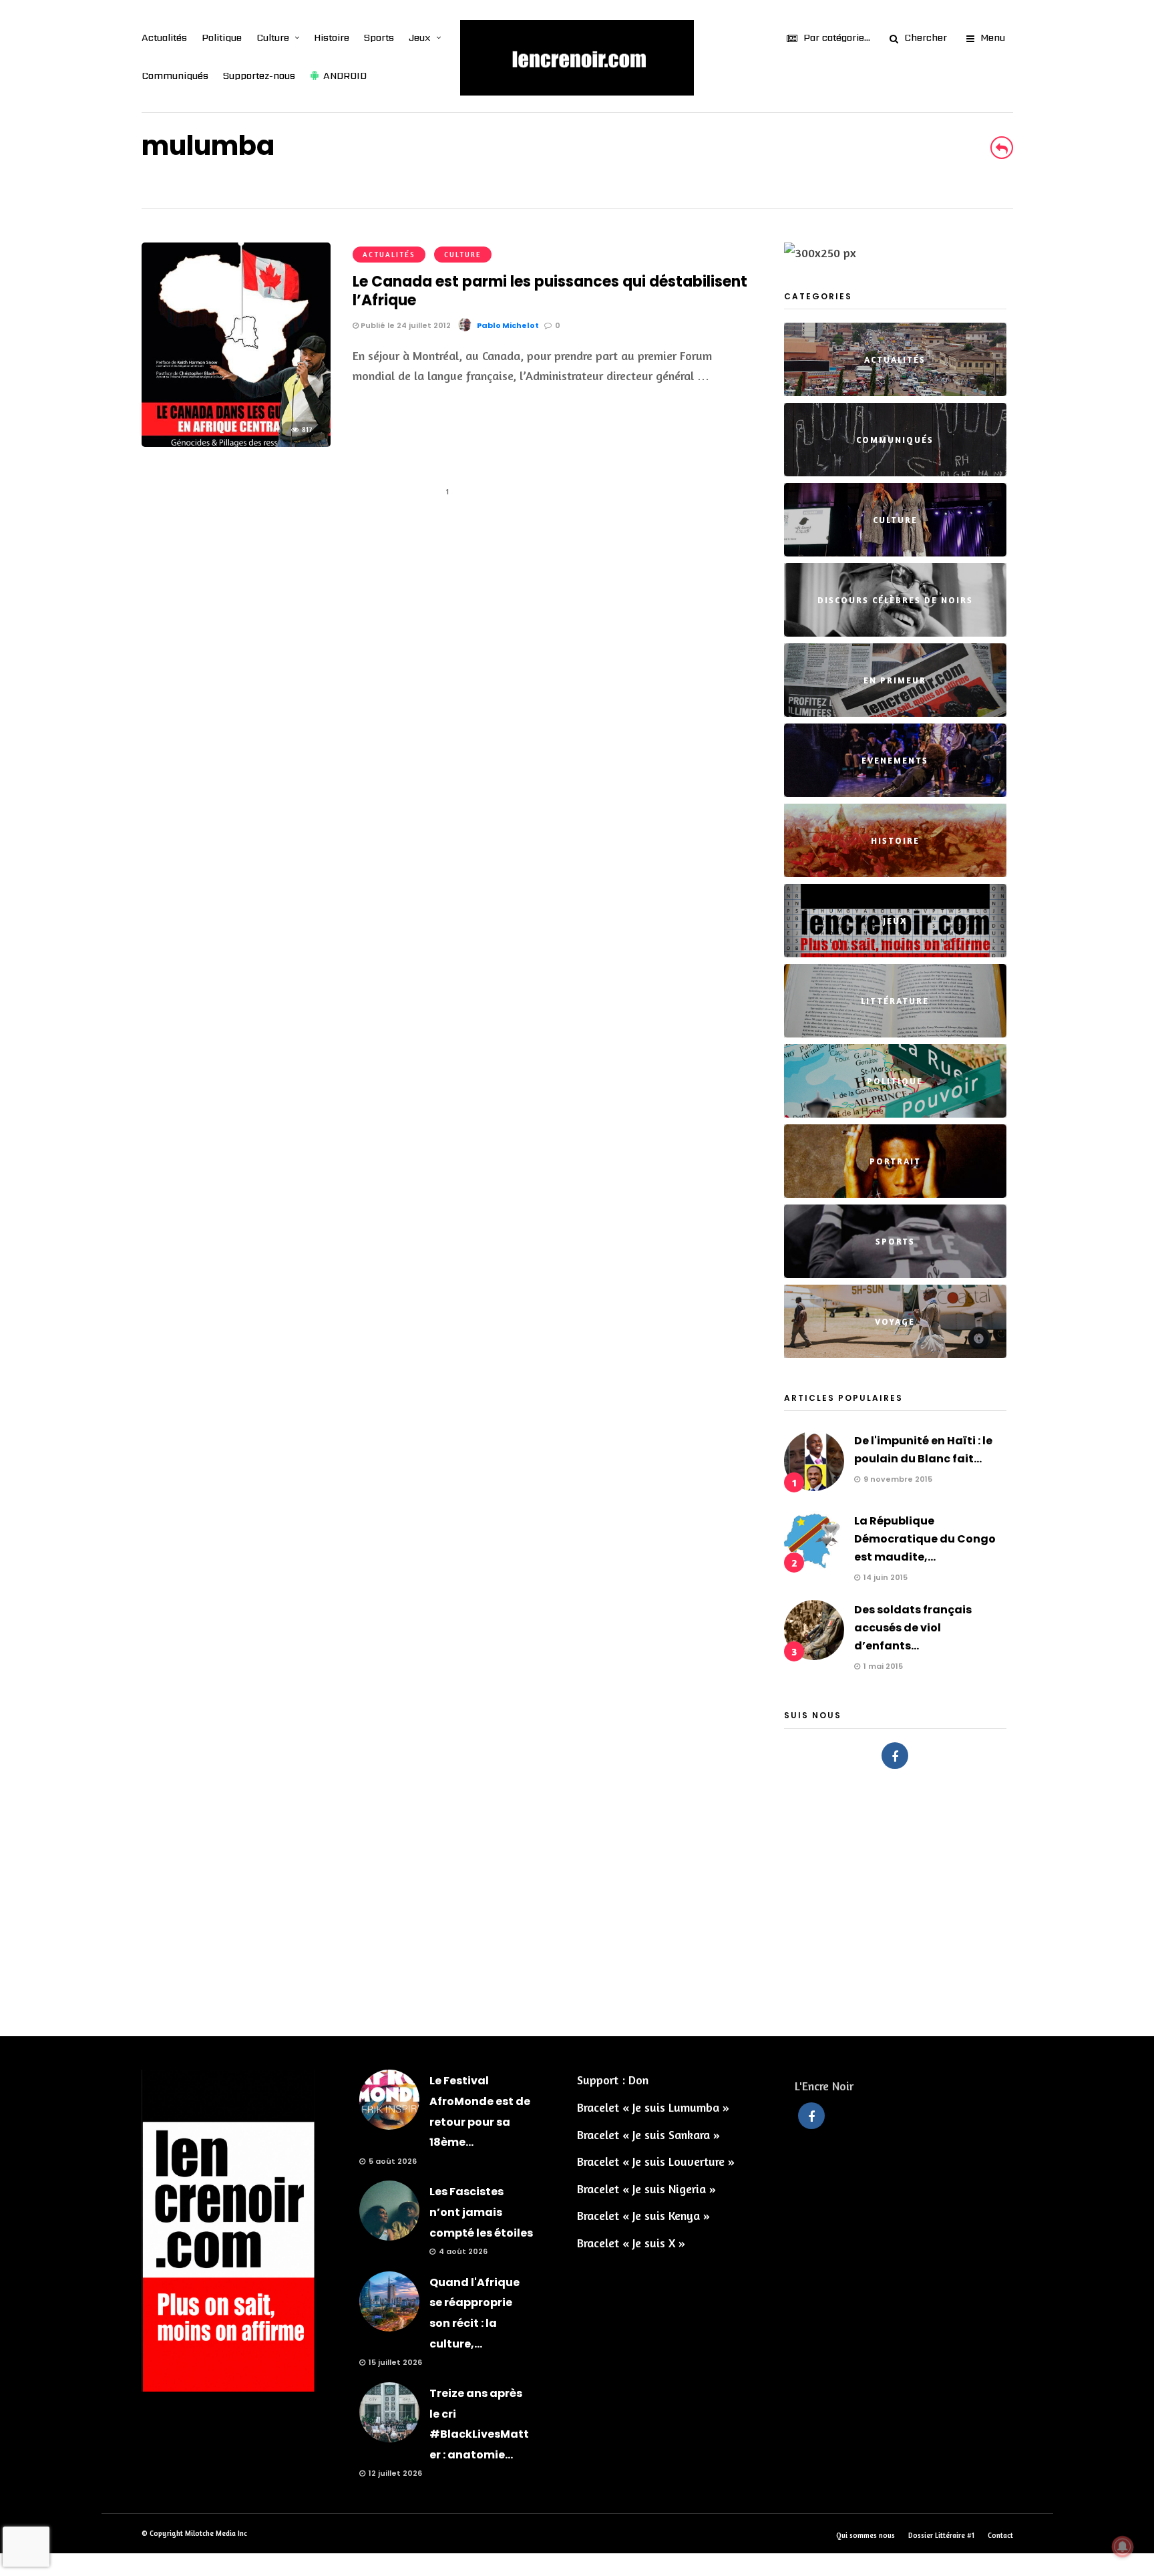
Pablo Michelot (508, 325)
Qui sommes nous (865, 2535)
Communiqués (175, 75)
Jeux (420, 37)
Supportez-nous (259, 75)
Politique (222, 37)
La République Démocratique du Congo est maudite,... (925, 1539)
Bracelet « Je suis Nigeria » (646, 2189)
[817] (236, 442)
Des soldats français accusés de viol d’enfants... (913, 1628)
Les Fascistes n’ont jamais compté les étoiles (481, 2212)
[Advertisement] (577, 1896)
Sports (379, 37)
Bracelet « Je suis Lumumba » (653, 2107)
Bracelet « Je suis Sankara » (648, 2134)
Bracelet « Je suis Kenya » (643, 2215)
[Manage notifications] (1123, 2547)
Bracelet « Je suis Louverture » (656, 2161)
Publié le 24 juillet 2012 (405, 325)
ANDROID (345, 75)
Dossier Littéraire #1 (941, 2535)
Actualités (164, 37)
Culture (273, 37)
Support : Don (613, 2080)
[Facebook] (895, 1756)
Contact (1000, 2535)
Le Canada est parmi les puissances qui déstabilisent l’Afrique (550, 291)
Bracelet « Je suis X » (631, 2243)
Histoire (332, 37)
